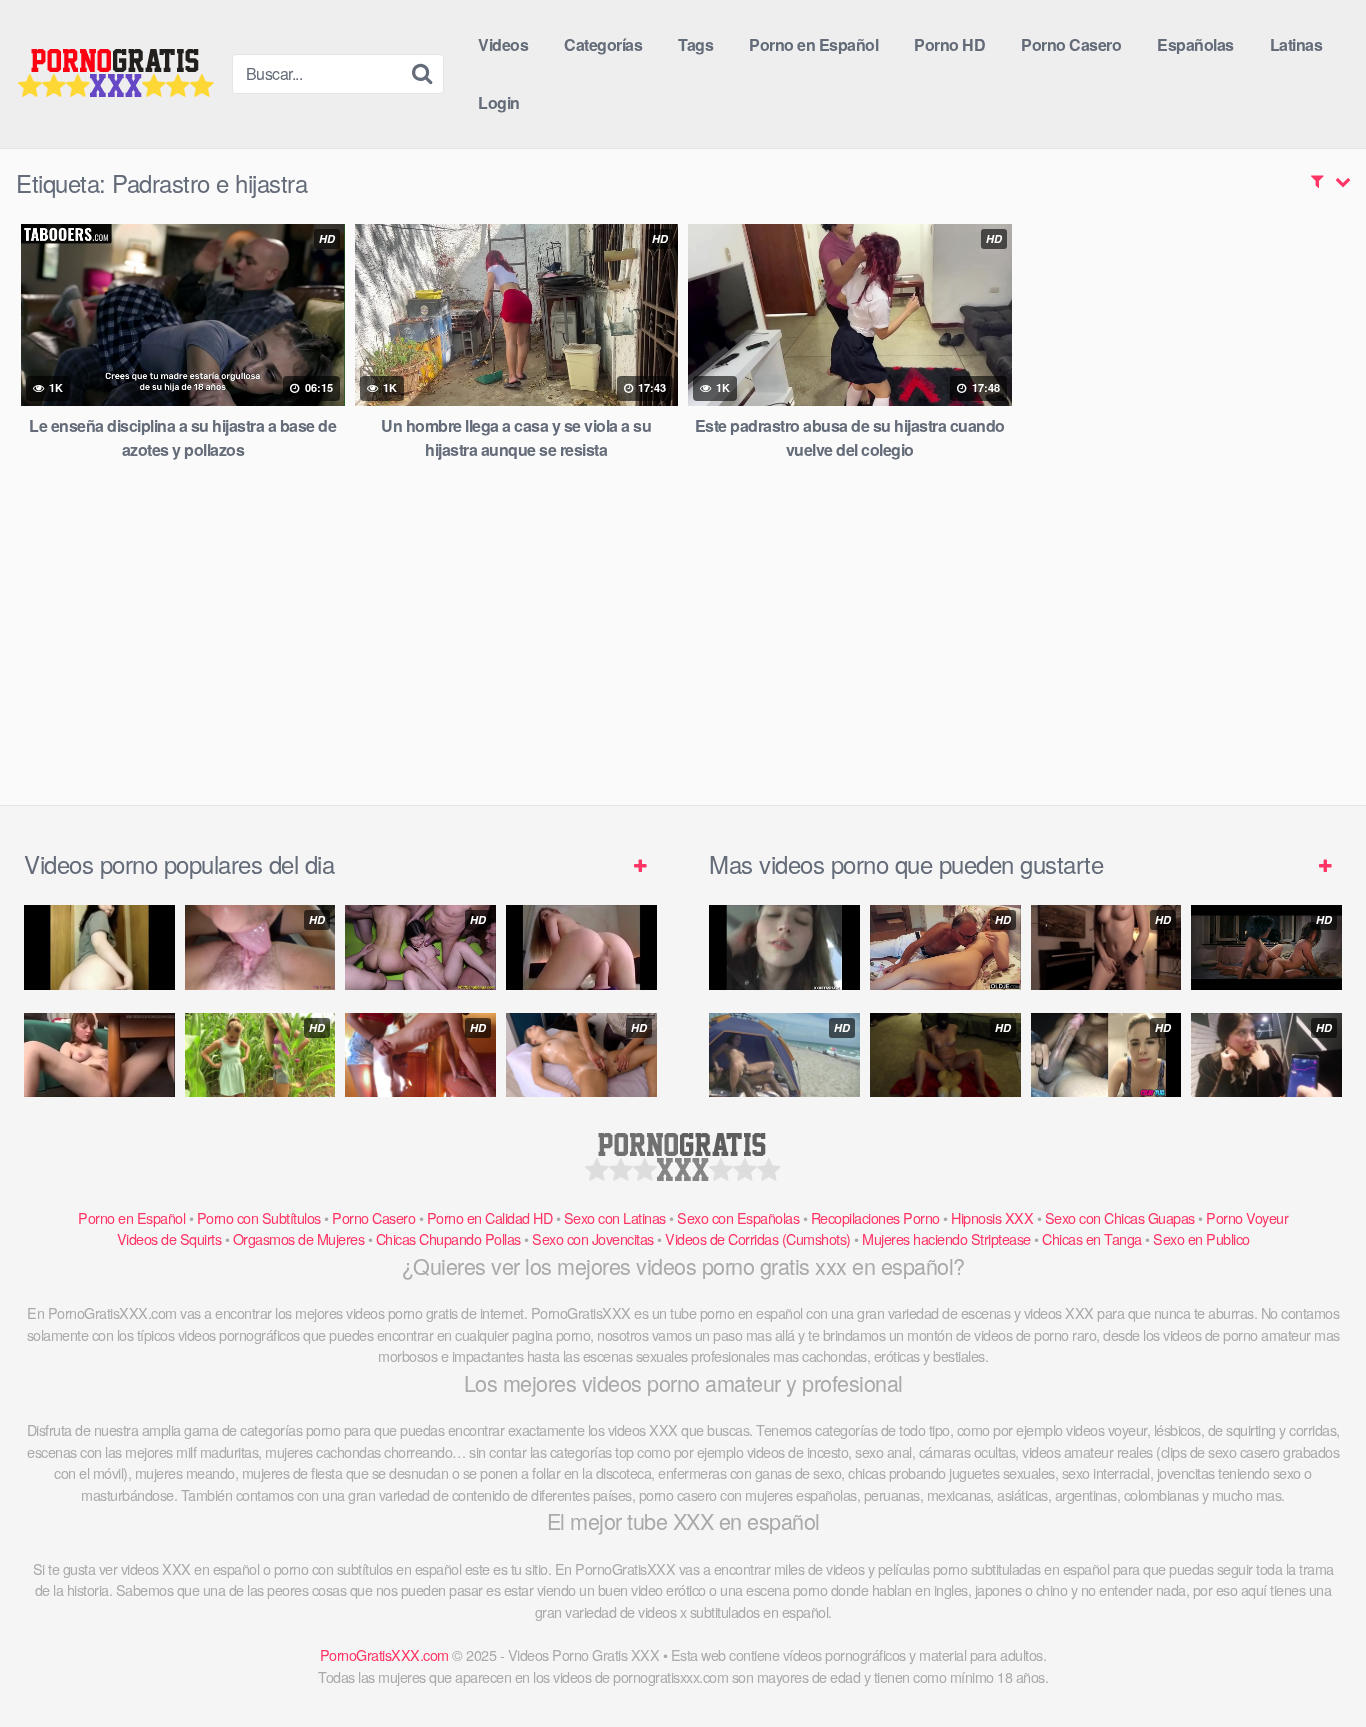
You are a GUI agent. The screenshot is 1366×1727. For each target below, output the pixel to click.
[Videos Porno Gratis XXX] (116, 74)
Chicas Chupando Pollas (448, 1238)
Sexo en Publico (1201, 1238)
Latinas (1296, 44)
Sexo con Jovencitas (593, 1238)
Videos (503, 44)
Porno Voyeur (1247, 1217)
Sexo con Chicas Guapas (1120, 1217)
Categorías (603, 44)
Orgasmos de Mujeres (299, 1238)
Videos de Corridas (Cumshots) (758, 1238)
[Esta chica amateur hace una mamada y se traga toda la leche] (784, 947)
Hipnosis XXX (992, 1217)
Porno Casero (1071, 44)
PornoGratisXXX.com (384, 1654)
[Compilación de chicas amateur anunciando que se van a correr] (99, 1055)
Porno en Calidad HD (490, 1217)
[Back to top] (1311, 1663)
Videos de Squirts (169, 1238)
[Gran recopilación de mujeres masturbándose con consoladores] (581, 947)
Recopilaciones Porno (875, 1217)
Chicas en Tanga (1092, 1238)
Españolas (1195, 44)
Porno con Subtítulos (259, 1217)
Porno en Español (813, 44)
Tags (695, 44)
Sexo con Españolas (738, 1217)
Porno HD (949, 44)
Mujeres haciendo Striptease (946, 1238)
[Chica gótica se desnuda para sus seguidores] (99, 947)
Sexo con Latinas (615, 1217)
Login (499, 102)
